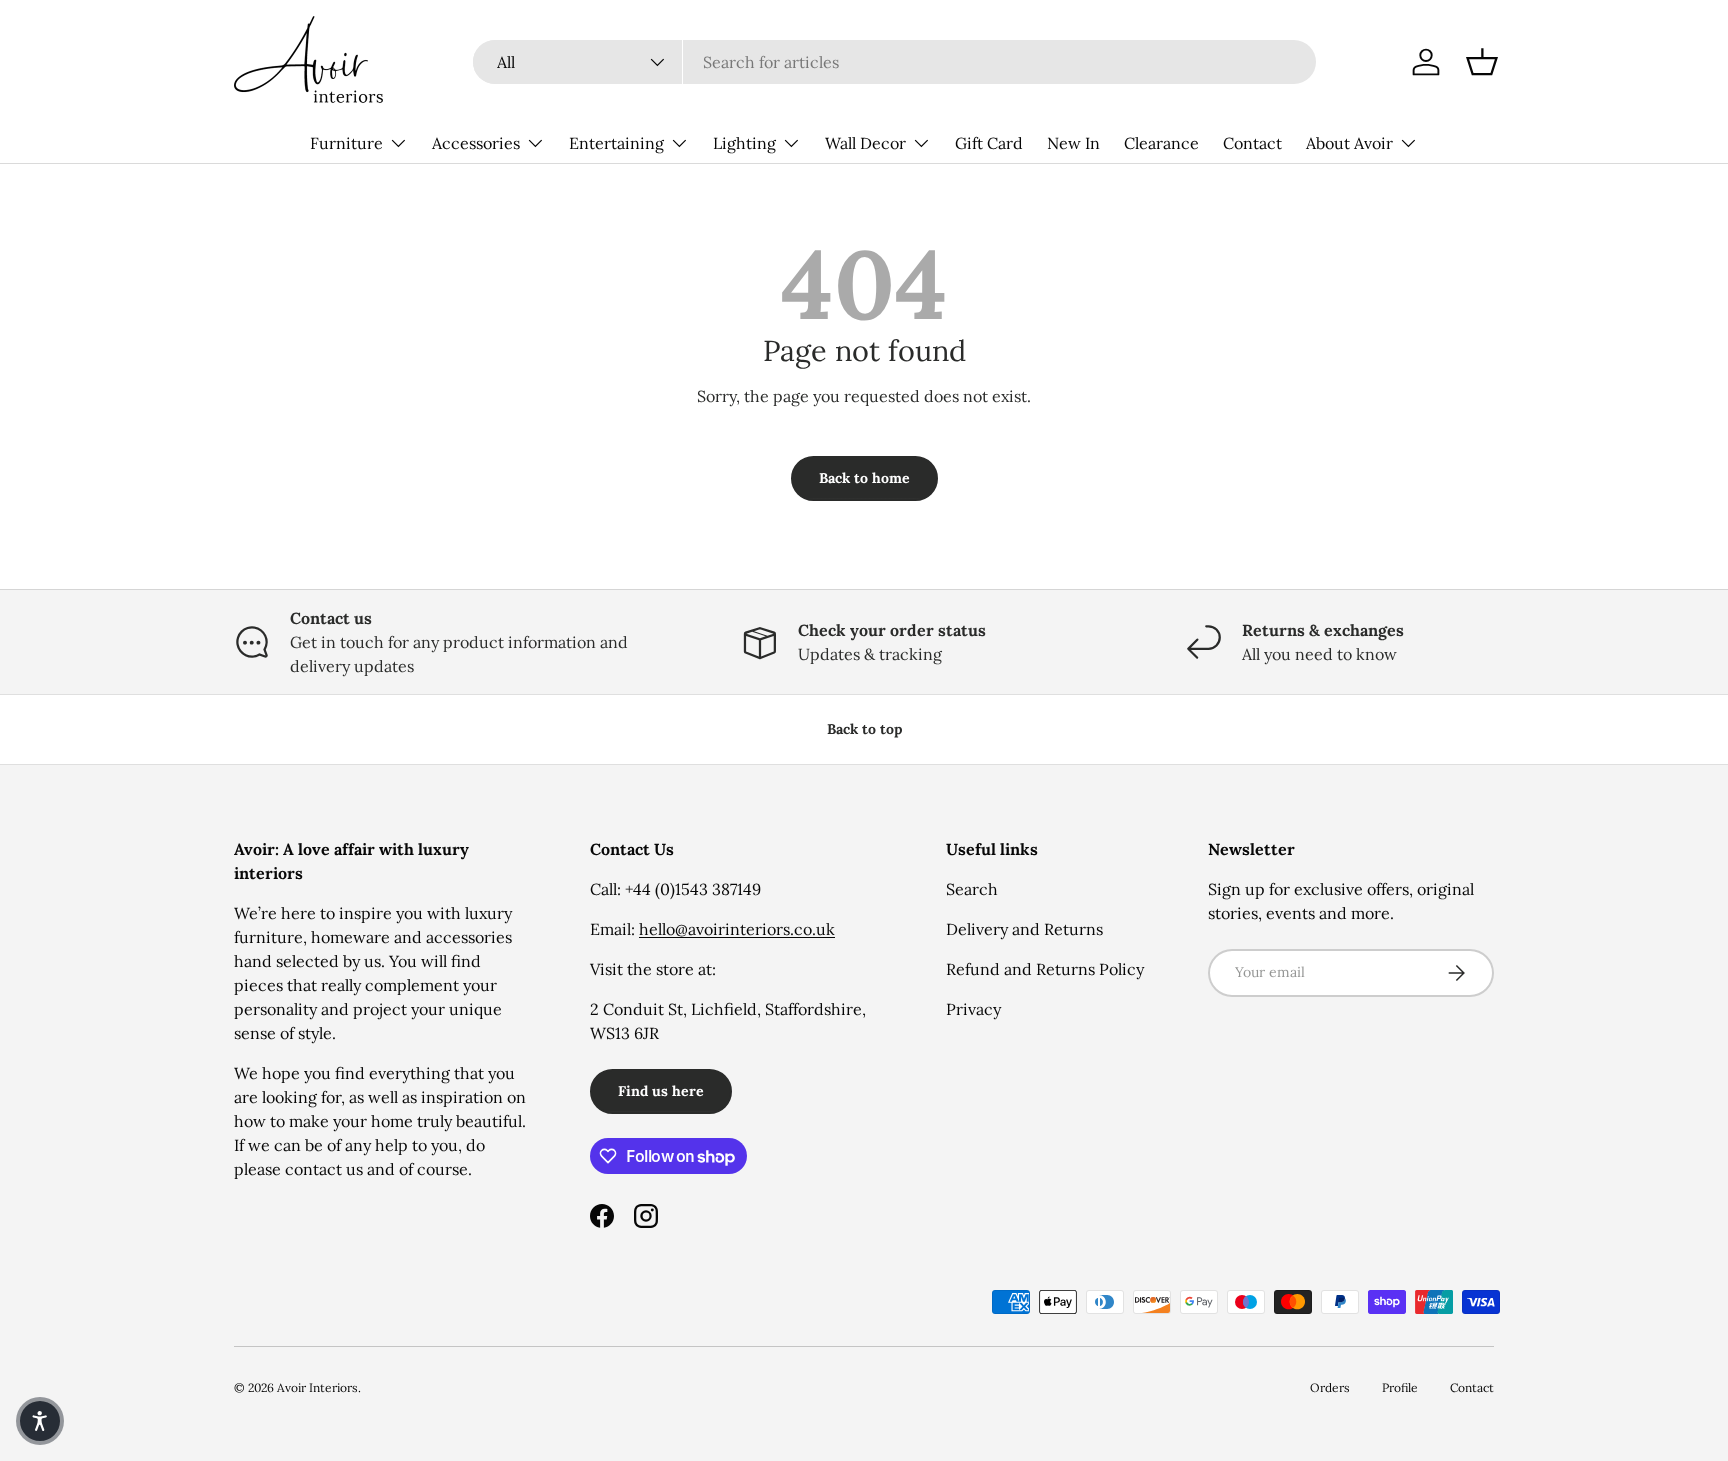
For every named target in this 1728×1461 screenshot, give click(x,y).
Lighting (744, 143)
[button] (1482, 62)
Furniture (346, 143)
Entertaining (616, 143)
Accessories (476, 143)
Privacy (973, 1009)
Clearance (1161, 143)
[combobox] (894, 62)
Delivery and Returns (1024, 929)
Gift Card (989, 143)
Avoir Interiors (317, 1387)
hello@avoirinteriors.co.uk (737, 929)
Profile (1400, 1387)
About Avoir (1349, 143)
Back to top (864, 729)
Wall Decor (865, 143)
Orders (1330, 1387)
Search (972, 889)
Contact (1252, 143)
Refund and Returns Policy (1045, 969)
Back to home (864, 478)
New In (1073, 143)
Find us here (661, 1091)
